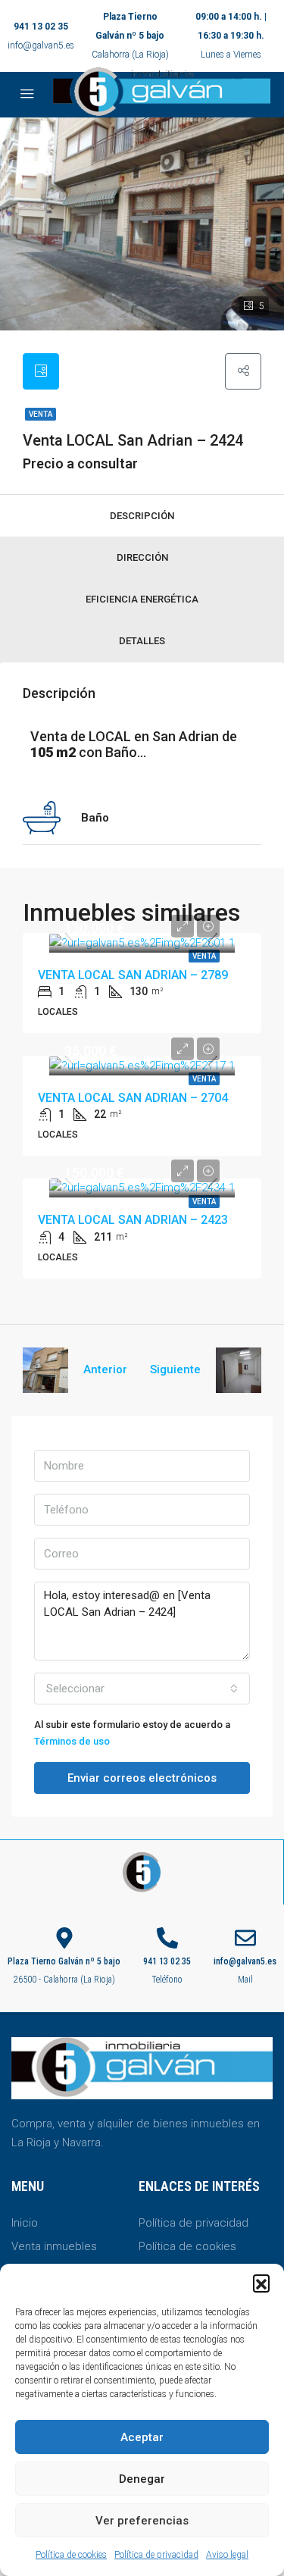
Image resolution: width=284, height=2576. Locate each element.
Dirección (142, 557)
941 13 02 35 (41, 27)
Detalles (142, 641)
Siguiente (175, 1369)
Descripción (142, 516)
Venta (41, 414)
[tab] (41, 371)
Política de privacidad (156, 2555)
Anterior (105, 1369)
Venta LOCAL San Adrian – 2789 (133, 975)
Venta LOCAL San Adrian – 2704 (133, 1098)
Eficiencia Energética (142, 599)
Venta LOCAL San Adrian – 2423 (133, 1220)
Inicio (25, 2223)
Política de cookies (71, 2555)
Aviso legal (227, 2555)
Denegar (142, 2479)
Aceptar (142, 2437)
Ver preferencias (142, 2521)
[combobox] (142, 1689)
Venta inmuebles (54, 2246)
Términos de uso (72, 1741)
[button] (261, 2283)
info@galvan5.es (41, 45)
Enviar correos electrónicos (142, 1778)
